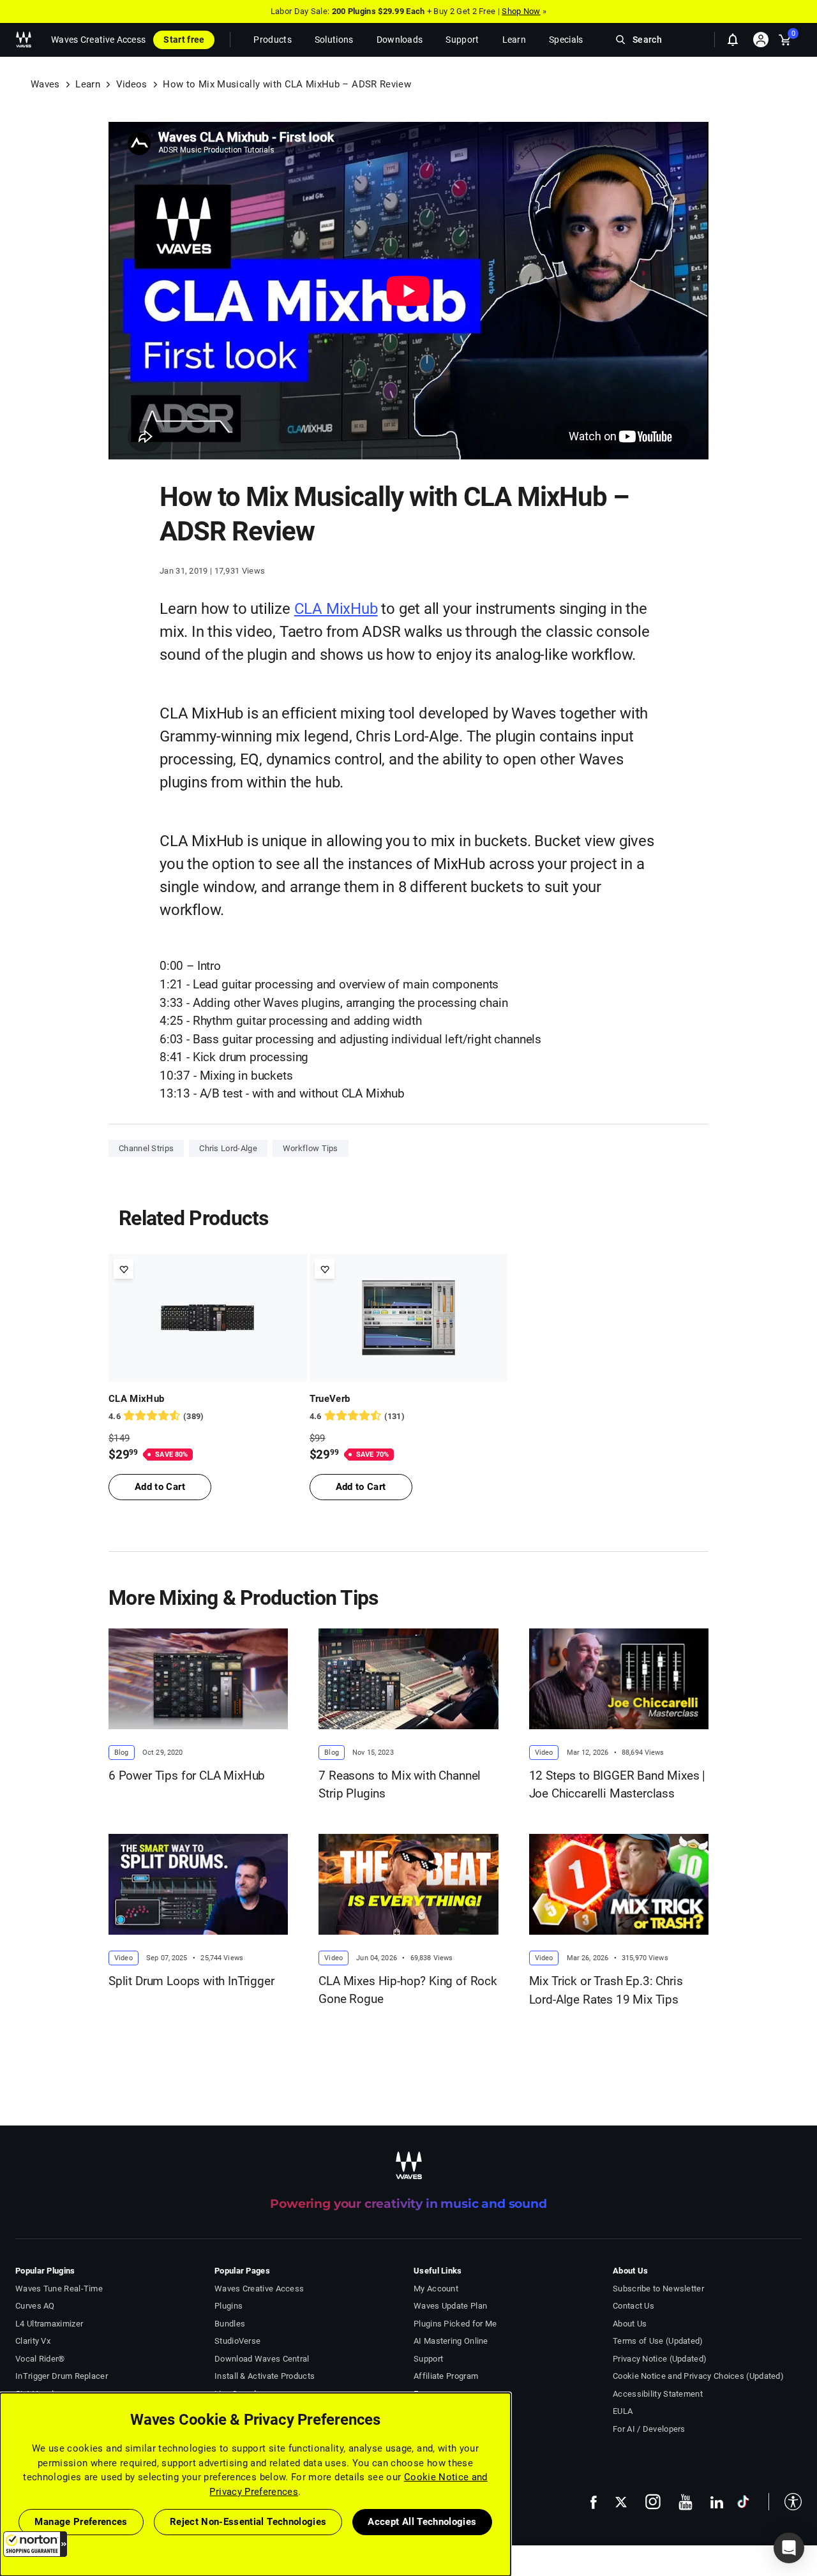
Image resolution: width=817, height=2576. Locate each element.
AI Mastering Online (451, 2341)
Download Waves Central (262, 2359)
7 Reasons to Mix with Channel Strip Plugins (400, 1785)
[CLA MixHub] (208, 1318)
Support (428, 2359)
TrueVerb (330, 1399)
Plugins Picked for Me (455, 2324)
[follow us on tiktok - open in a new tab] (743, 2502)
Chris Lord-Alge (228, 1148)
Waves (45, 84)
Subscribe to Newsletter (658, 2289)
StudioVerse (237, 2341)
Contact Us (633, 2306)
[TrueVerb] (409, 1318)
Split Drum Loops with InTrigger (191, 1981)
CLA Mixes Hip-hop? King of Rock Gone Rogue (408, 1990)
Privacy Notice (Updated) (660, 2359)
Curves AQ (35, 2306)
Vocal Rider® (40, 2359)
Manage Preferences (81, 2522)
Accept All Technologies (422, 2522)
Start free (184, 40)
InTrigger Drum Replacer (62, 2376)
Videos (132, 84)
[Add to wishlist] (124, 1269)
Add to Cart (160, 1487)
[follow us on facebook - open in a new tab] (594, 2502)
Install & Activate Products (265, 2376)
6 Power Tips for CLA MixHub (187, 1776)
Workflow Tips (311, 1148)
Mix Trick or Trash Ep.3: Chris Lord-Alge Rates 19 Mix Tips (606, 1990)
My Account (436, 2289)
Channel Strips (146, 1148)
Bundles (230, 2324)
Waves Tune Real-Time (59, 2289)
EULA (623, 2411)
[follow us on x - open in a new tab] (621, 2502)
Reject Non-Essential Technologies (248, 2522)
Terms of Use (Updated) (658, 2341)
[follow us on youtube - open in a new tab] (686, 2502)
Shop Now (521, 11)
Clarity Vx (33, 2341)
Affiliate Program (446, 2376)
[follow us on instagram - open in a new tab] (653, 2502)
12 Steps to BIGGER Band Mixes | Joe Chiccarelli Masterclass (618, 1785)
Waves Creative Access (98, 40)
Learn (88, 84)
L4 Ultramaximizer (49, 2324)
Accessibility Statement (658, 2394)
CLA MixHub (336, 609)
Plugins (229, 2306)
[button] (35, 2544)
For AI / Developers (649, 2429)
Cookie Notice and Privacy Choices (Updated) (698, 2376)
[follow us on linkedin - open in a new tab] (717, 2502)
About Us (630, 2324)
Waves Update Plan (450, 2306)
